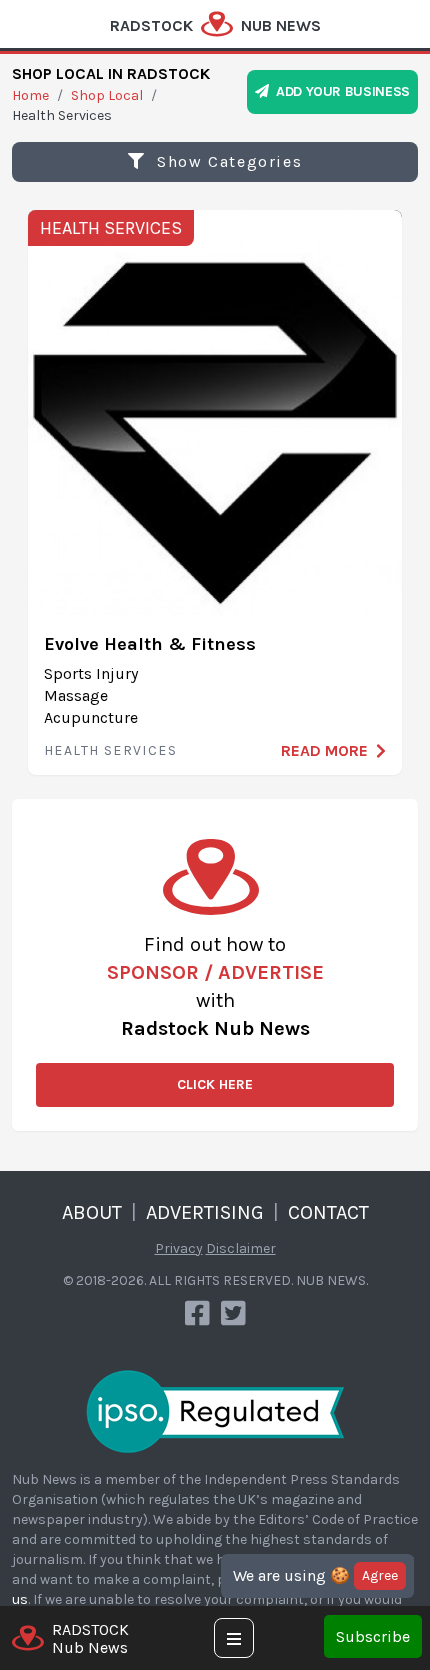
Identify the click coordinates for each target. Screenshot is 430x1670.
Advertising (205, 1212)
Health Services (111, 228)
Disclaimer (241, 1248)
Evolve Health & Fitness (150, 644)
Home (30, 95)
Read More (324, 750)
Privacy (179, 1248)
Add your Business (339, 91)
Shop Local (107, 95)
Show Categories (227, 161)
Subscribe (373, 1636)
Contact (328, 1212)
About (92, 1212)
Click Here (215, 1084)
